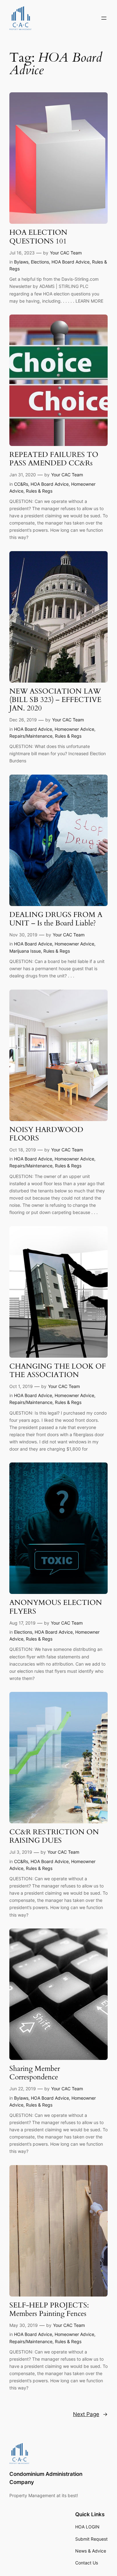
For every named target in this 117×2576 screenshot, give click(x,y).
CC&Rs (21, 484)
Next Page (90, 2414)
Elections (40, 262)
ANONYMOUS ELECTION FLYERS (56, 1607)
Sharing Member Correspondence (35, 2073)
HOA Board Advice (71, 262)
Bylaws (21, 262)
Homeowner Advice (74, 729)
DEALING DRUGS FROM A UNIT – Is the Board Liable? (56, 919)
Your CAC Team (66, 253)
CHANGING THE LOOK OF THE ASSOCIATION (58, 1371)
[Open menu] (104, 18)
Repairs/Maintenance (31, 736)
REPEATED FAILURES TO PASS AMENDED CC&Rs (54, 459)
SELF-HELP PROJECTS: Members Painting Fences (49, 2310)
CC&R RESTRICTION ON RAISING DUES (54, 1836)
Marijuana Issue (25, 951)
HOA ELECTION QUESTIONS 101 (38, 237)
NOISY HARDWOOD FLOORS (46, 1134)
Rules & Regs (39, 491)
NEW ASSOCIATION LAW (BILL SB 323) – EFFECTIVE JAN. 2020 (55, 700)
